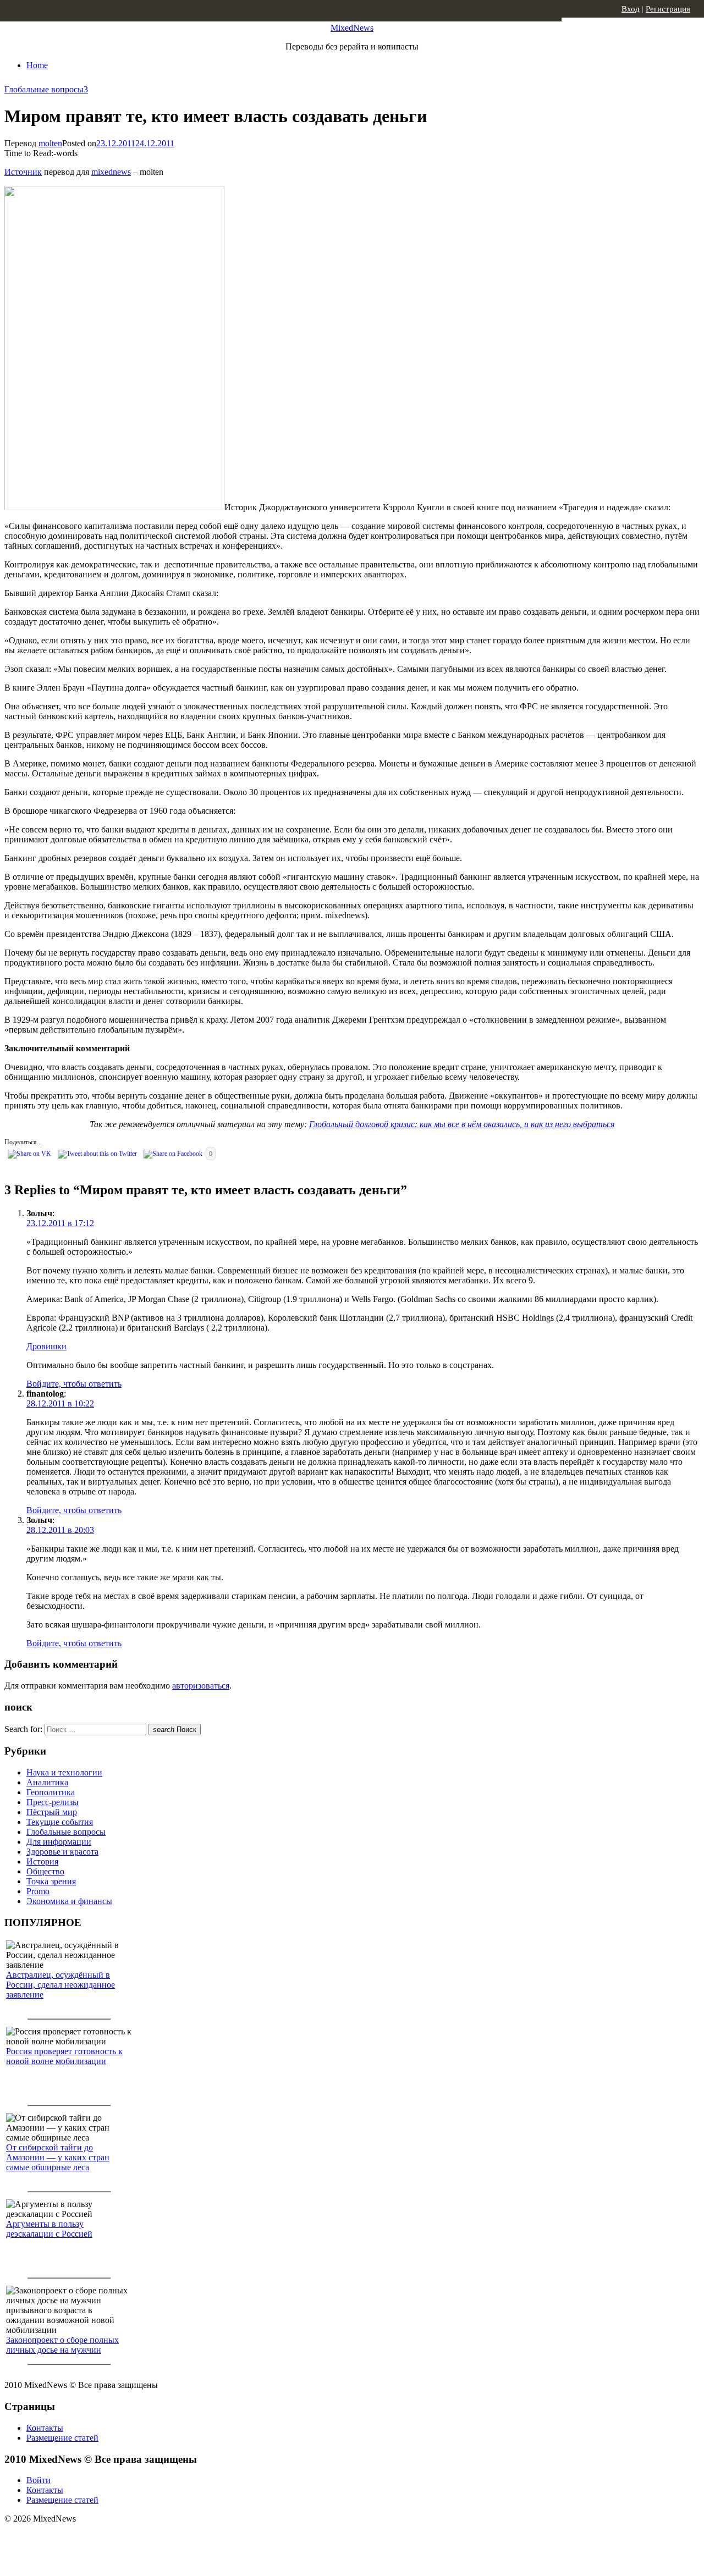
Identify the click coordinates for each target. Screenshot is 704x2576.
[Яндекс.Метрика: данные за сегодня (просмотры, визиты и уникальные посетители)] (91, 2538)
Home (37, 65)
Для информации (59, 1842)
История (42, 1861)
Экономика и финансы (69, 1901)
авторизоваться (201, 1686)
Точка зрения (51, 1881)
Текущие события (60, 1822)
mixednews (111, 172)
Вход (631, 9)
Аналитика (47, 1782)
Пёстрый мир (52, 1812)
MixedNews (352, 28)
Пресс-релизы (53, 1802)
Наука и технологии (64, 1772)
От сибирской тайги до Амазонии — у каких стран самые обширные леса (58, 2157)
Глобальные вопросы (44, 89)
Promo (38, 1891)
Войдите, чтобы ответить (74, 1384)
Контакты (45, 2428)
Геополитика (51, 1792)
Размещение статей (62, 2438)
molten (50, 143)
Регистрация (668, 9)
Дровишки (46, 1346)
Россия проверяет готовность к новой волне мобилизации (64, 2056)
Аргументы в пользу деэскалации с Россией (49, 2229)
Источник (23, 172)
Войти (38, 2480)
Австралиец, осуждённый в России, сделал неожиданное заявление (61, 1985)
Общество (45, 1871)
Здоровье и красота (62, 1852)
